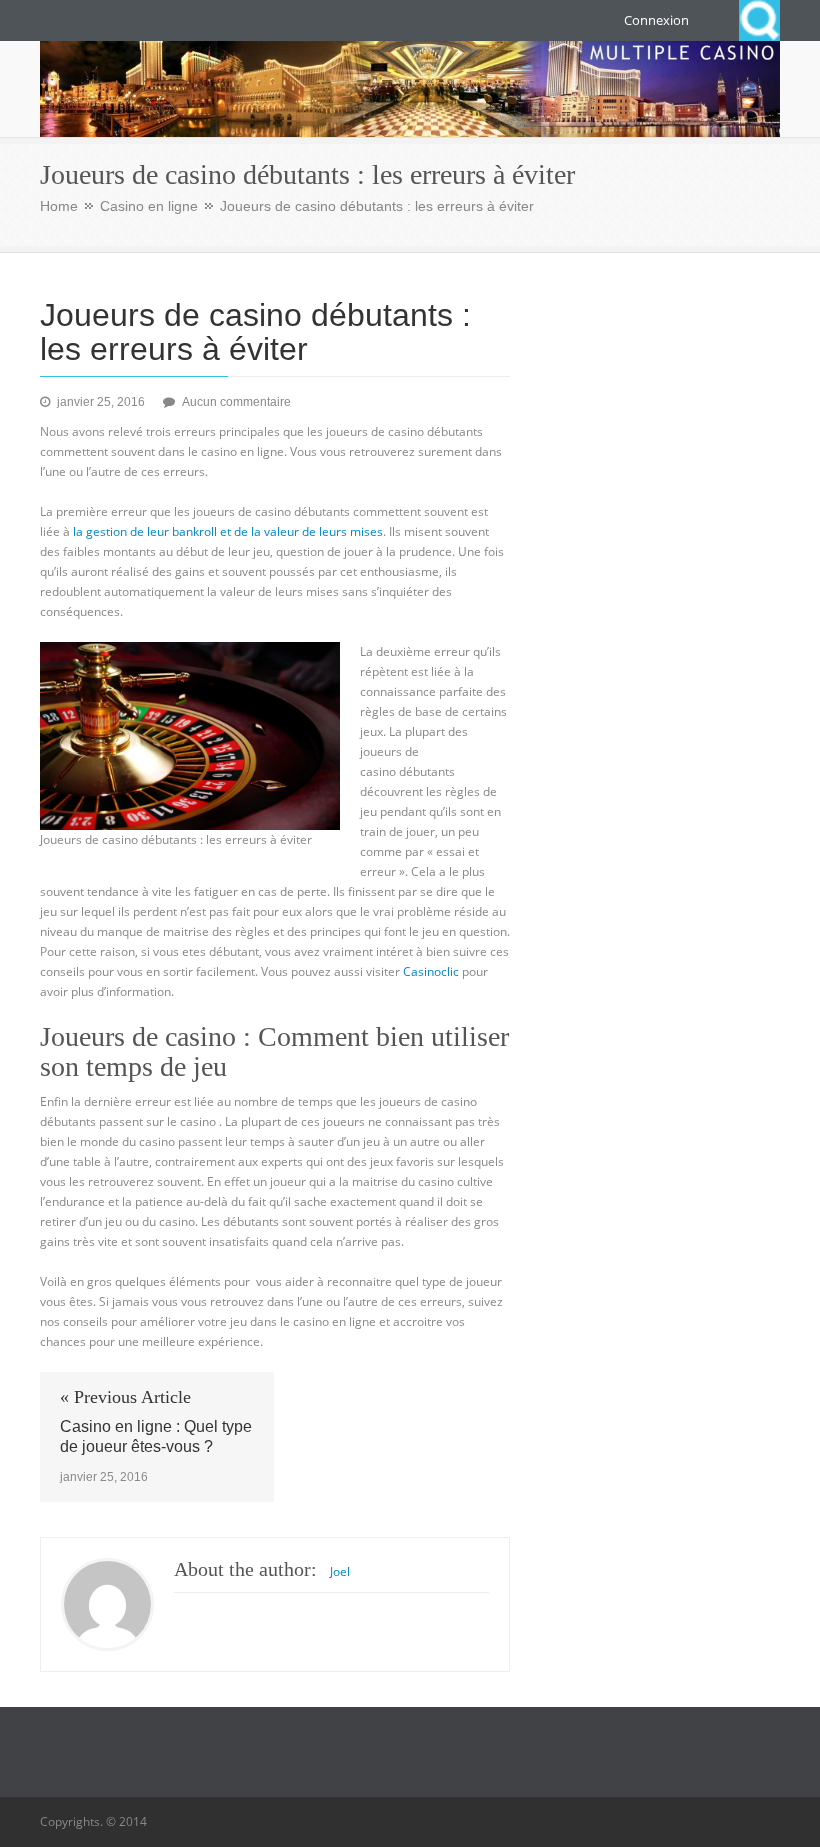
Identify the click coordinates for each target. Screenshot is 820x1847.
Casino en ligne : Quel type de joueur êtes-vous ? (156, 1436)
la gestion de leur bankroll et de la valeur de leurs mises (226, 531)
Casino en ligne (149, 206)
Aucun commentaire (236, 402)
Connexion (656, 20)
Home (59, 206)
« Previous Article (125, 1397)
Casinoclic (431, 971)
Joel (340, 1571)
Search (759, 20)
